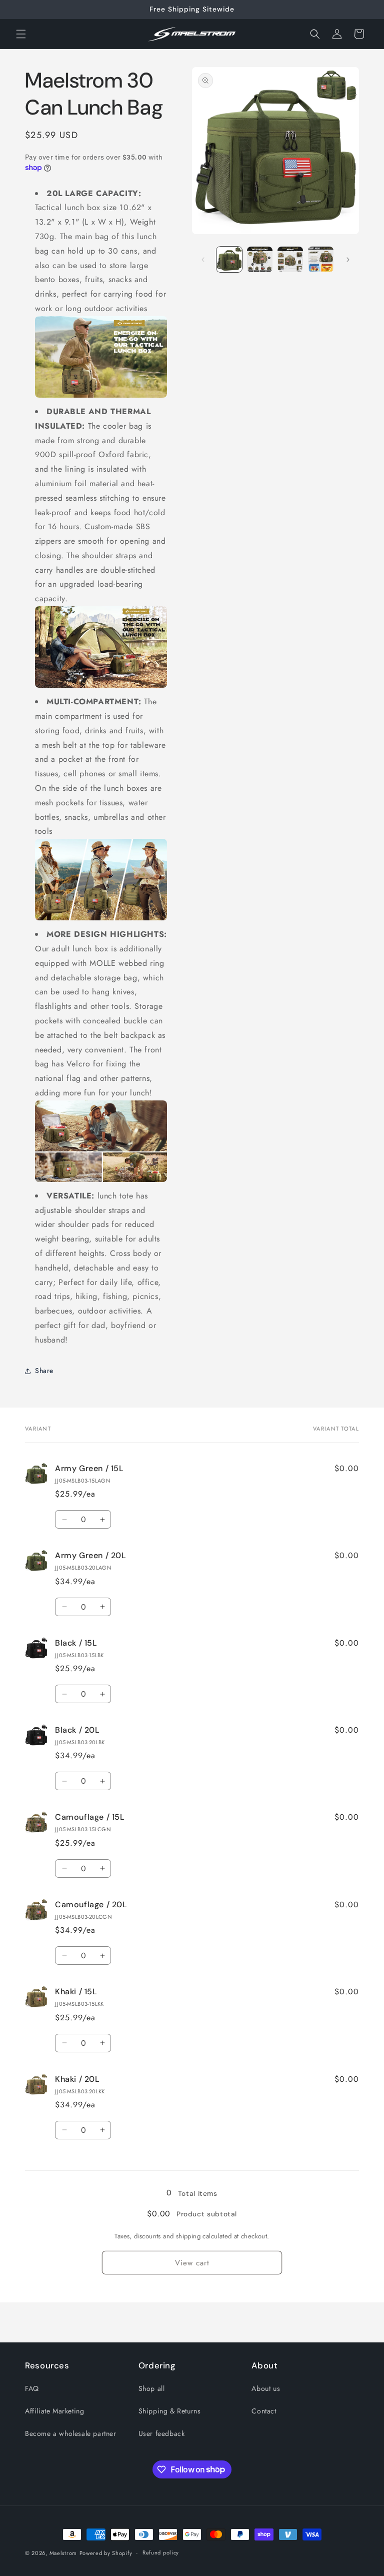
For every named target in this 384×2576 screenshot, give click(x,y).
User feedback (162, 2433)
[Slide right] (348, 260)
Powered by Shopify (106, 2553)
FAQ (32, 2388)
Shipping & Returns (170, 2411)
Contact (264, 2411)
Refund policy (161, 2552)
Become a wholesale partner (71, 2433)
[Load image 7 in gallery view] (321, 259)
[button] (21, 34)
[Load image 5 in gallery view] (260, 259)
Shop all (152, 2388)
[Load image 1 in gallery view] (229, 259)
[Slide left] (203, 260)
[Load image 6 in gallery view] (290, 259)
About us (266, 2388)
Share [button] (44, 1371)
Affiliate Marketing (54, 2411)
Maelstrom (63, 2553)
